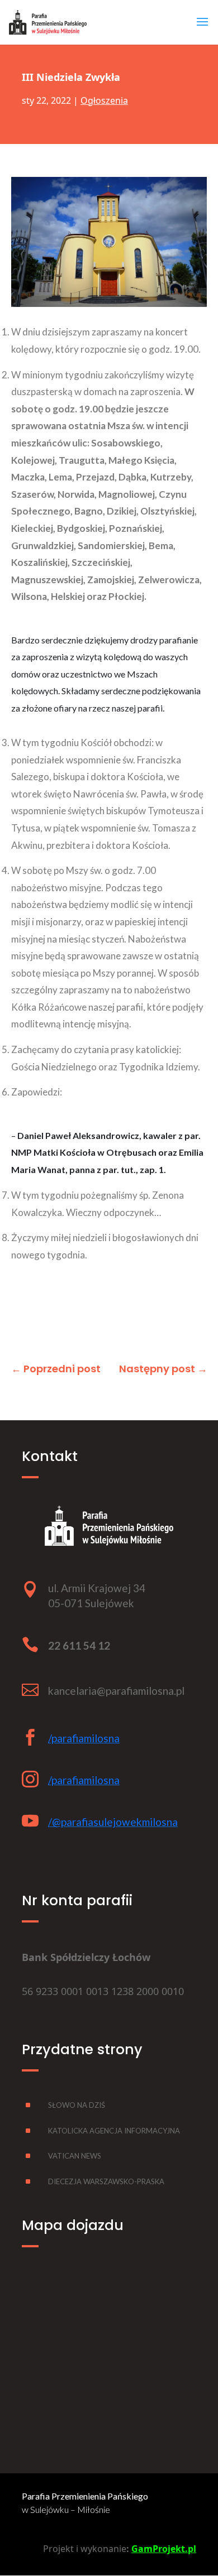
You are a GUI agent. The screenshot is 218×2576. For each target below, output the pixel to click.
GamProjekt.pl (164, 2549)
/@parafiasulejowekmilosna (113, 1822)
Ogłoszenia (104, 100)
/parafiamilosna (84, 1738)
